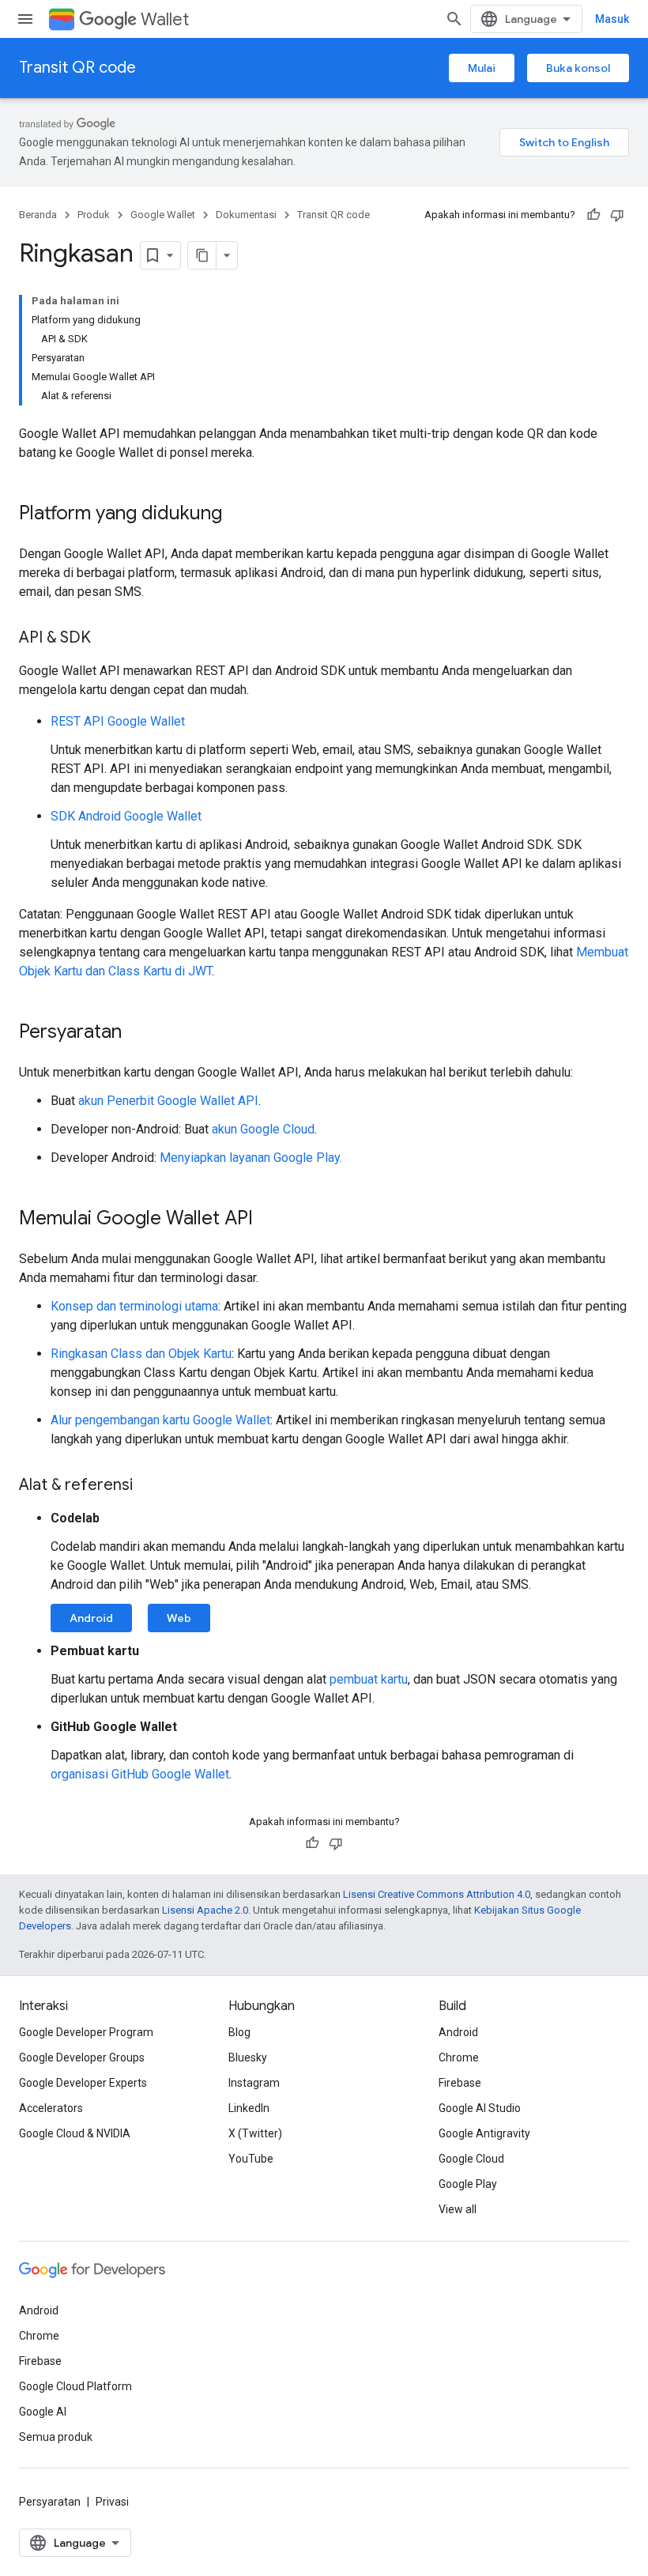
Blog (239, 2032)
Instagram (254, 2083)
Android (91, 1618)
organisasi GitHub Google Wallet (140, 1774)
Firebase (460, 2083)
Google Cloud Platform (75, 2386)
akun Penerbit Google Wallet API (168, 1101)
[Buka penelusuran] (454, 19)
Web (179, 1618)
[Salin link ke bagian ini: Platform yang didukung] (238, 515)
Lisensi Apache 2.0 (205, 1910)
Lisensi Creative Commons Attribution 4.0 (437, 1894)
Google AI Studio (480, 2108)
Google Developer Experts (83, 2083)
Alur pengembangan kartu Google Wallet (160, 1420)
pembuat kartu (369, 1679)
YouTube (251, 2159)
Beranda (38, 215)
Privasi (112, 2502)
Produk (94, 215)
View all (458, 2209)
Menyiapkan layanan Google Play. (251, 1158)
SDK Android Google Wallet (126, 816)
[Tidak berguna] (617, 215)
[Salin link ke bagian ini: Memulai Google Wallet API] (269, 1220)
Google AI (43, 2412)
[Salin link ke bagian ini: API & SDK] (107, 639)
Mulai (482, 68)
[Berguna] (593, 215)
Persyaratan (50, 2502)
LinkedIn (249, 2108)
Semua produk (56, 2437)
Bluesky (248, 2057)
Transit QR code (77, 68)
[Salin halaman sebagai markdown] (202, 255)
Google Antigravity (484, 2133)
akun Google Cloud (263, 1129)
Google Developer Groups (82, 2057)
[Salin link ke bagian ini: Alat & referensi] (149, 1486)
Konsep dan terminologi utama (134, 1306)
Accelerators (51, 2108)
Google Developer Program (86, 2032)
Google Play (468, 2184)
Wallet (165, 19)
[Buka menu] (25, 19)
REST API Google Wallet (118, 721)
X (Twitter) (255, 2133)
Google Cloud (471, 2159)
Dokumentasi (246, 215)
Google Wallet (163, 215)
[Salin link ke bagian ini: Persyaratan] (138, 1033)
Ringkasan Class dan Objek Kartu (141, 1354)
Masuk (612, 19)
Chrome (459, 2057)
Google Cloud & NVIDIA (75, 2133)
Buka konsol (578, 68)
